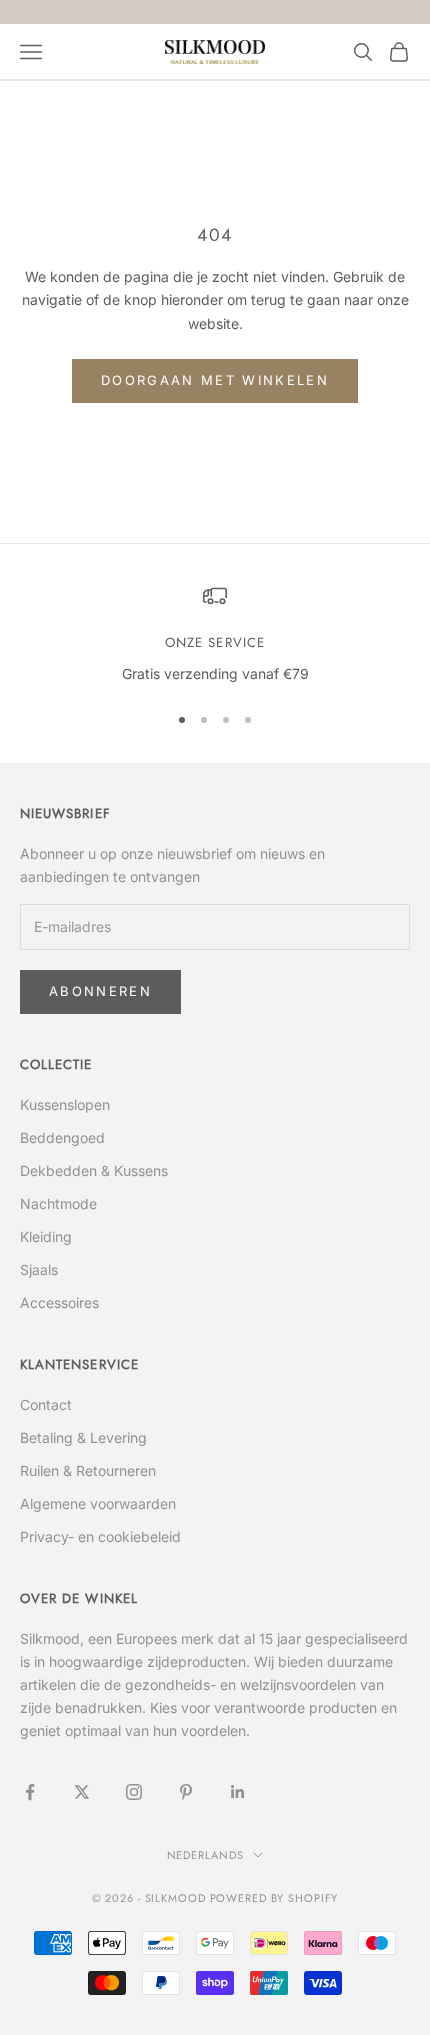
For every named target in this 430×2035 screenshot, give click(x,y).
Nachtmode (58, 1203)
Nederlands (205, 1855)
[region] (215, 635)
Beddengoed (62, 1137)
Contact (46, 1404)
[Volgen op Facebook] (30, 1792)
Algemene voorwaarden (98, 1503)
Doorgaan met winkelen (215, 380)
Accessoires (59, 1302)
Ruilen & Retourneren (88, 1470)
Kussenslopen (65, 1104)
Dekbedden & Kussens (94, 1170)
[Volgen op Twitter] (82, 1792)
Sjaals (39, 1269)
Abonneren (100, 991)
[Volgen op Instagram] (134, 1792)
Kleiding (46, 1236)
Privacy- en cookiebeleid (100, 1536)
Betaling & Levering (83, 1437)
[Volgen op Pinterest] (186, 1792)
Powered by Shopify (274, 1898)
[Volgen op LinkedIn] (238, 1792)
